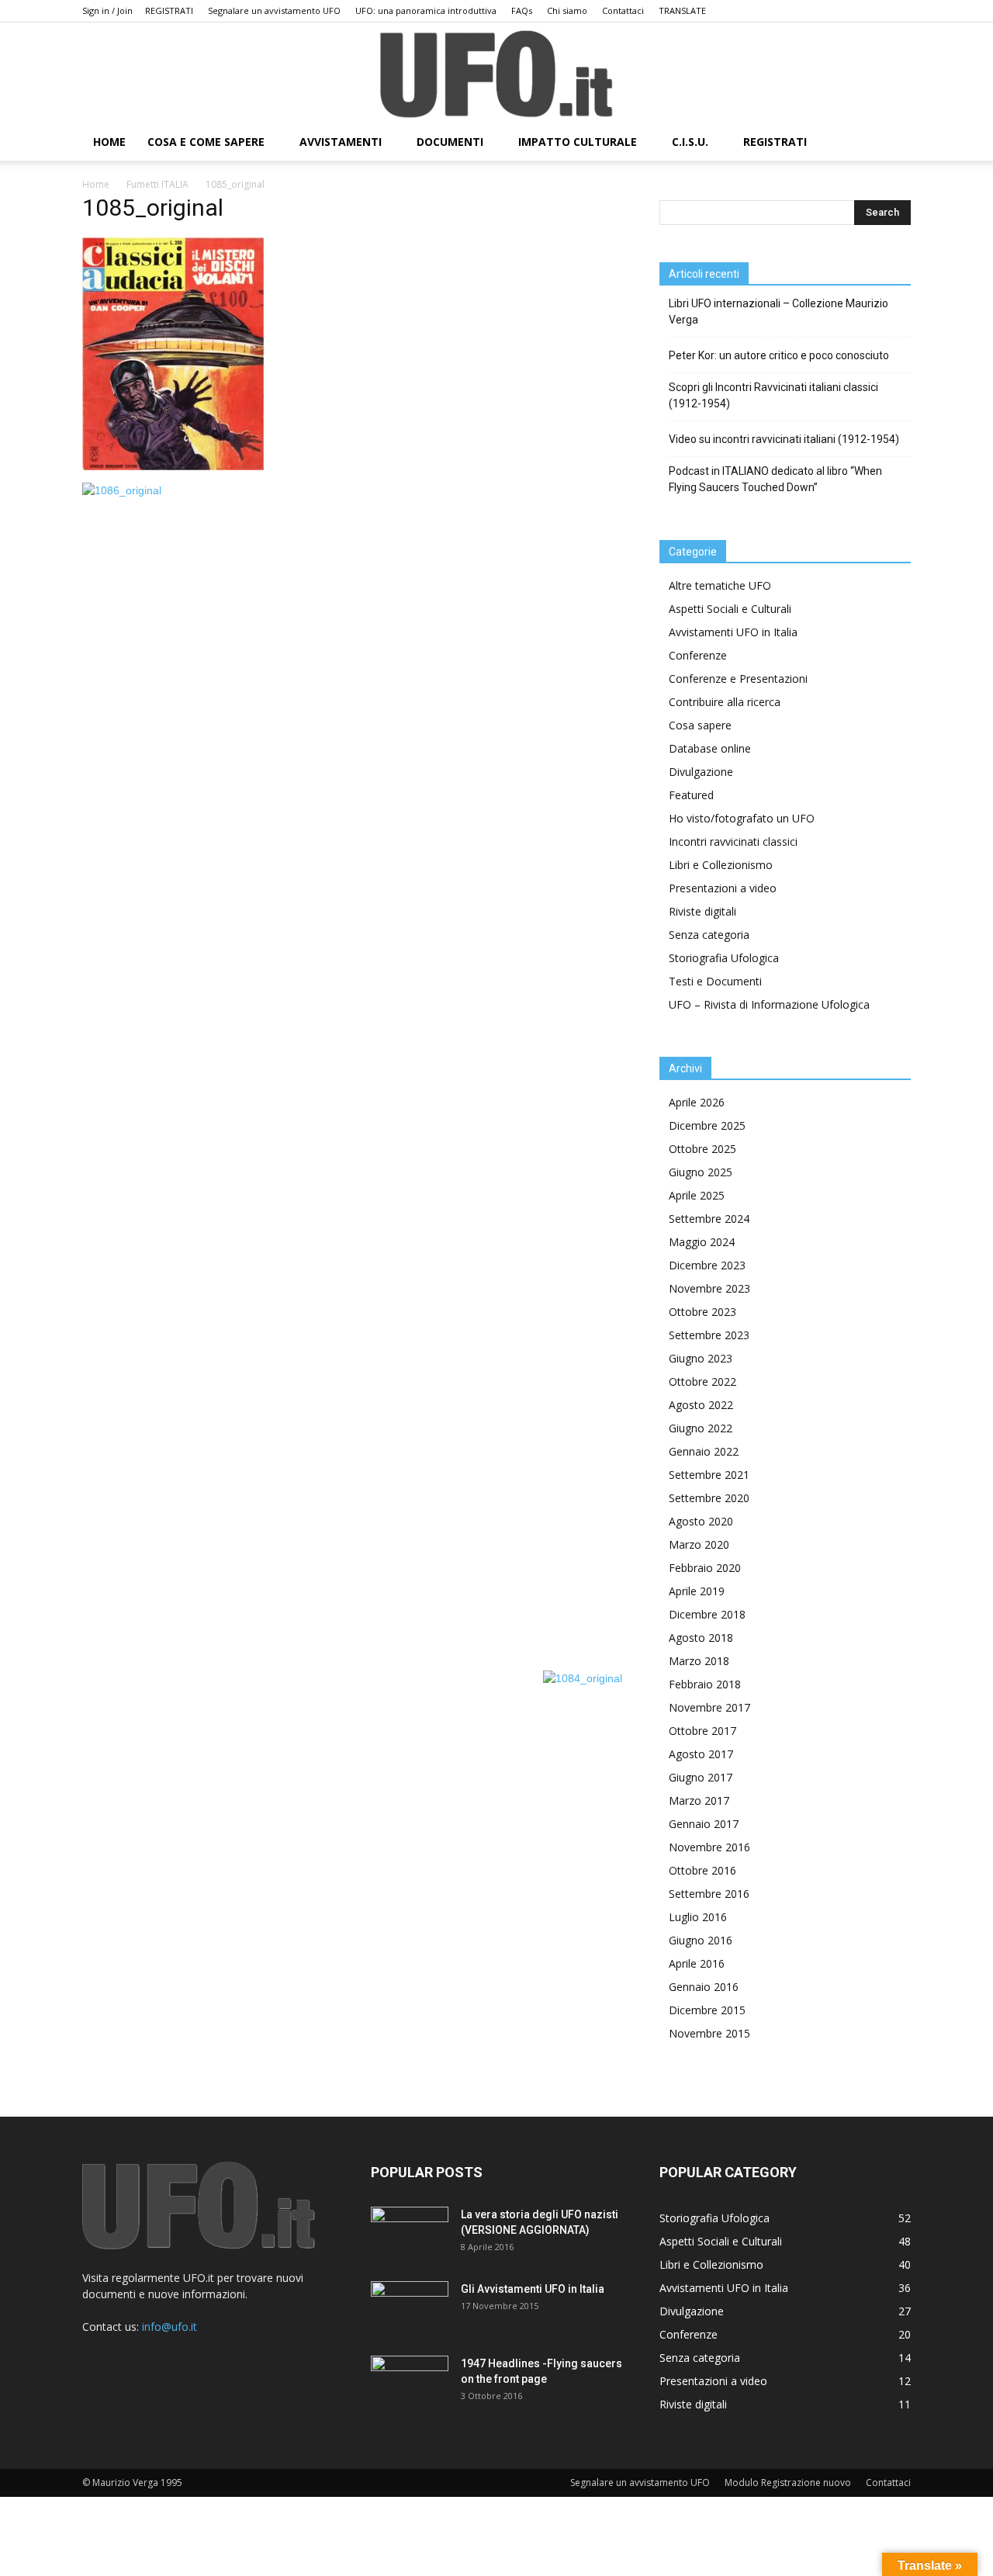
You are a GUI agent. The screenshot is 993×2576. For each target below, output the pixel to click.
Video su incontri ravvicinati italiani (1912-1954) (784, 439)
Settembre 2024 (709, 1219)
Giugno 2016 (701, 1940)
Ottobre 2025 (702, 1149)
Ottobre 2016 (702, 1870)
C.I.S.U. (690, 142)
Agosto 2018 (701, 1638)
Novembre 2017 (709, 1707)
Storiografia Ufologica (724, 958)
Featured (691, 795)
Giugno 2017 (701, 1777)
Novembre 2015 (709, 2033)
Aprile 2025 (697, 1195)
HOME (109, 142)
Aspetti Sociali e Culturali (730, 609)
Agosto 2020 (701, 1521)
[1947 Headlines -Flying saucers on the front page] (410, 2383)
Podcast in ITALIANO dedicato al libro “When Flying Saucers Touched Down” (775, 479)
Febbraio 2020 (705, 1568)
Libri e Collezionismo (721, 865)
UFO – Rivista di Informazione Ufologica (769, 1004)
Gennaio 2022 (704, 1451)
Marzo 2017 (699, 1800)
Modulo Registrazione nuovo (788, 2483)
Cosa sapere (700, 725)
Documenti (450, 142)
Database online (710, 748)
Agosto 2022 (701, 1405)
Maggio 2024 (702, 1242)
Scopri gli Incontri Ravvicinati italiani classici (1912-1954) (773, 395)
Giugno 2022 (701, 1428)
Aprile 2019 (697, 1591)
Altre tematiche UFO (720, 585)
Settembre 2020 (709, 1498)
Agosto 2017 (701, 1754)
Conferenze (698, 655)
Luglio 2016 (698, 1917)
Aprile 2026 (697, 1102)
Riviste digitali (702, 911)
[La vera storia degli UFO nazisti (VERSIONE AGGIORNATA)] (410, 2234)
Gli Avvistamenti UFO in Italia (533, 2289)
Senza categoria (709, 935)
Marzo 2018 (699, 1661)
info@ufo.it (170, 2327)
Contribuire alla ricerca (725, 702)
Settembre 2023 (709, 1335)
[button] (892, 143)
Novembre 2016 (709, 1847)
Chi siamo (567, 10)
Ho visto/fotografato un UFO (742, 818)
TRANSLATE (682, 10)
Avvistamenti (341, 142)
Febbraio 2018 (705, 1684)
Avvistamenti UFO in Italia (733, 632)
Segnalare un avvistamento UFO (274, 10)
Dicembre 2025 (707, 1125)
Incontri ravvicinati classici (733, 841)
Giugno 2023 (701, 1358)
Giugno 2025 (701, 1172)
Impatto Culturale (578, 142)
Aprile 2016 (697, 1963)
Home (96, 184)
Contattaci (623, 10)
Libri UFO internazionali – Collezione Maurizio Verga (778, 312)
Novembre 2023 (709, 1288)
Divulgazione (701, 772)
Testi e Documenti (715, 981)
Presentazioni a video (723, 888)
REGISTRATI (169, 10)
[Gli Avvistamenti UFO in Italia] (410, 2308)
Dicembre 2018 (707, 1614)
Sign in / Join (107, 10)
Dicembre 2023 (707, 1265)
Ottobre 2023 (702, 1312)
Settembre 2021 (709, 1475)
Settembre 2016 (709, 1894)
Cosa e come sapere (206, 142)
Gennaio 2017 (704, 1824)
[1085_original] (173, 466)
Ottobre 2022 (702, 1381)
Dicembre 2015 (707, 2010)
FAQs (522, 10)
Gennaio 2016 (704, 1987)
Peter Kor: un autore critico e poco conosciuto (779, 355)
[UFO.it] (496, 74)
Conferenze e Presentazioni (738, 679)
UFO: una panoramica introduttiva (426, 10)
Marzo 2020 (699, 1544)
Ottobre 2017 (702, 1731)
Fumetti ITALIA (157, 184)
